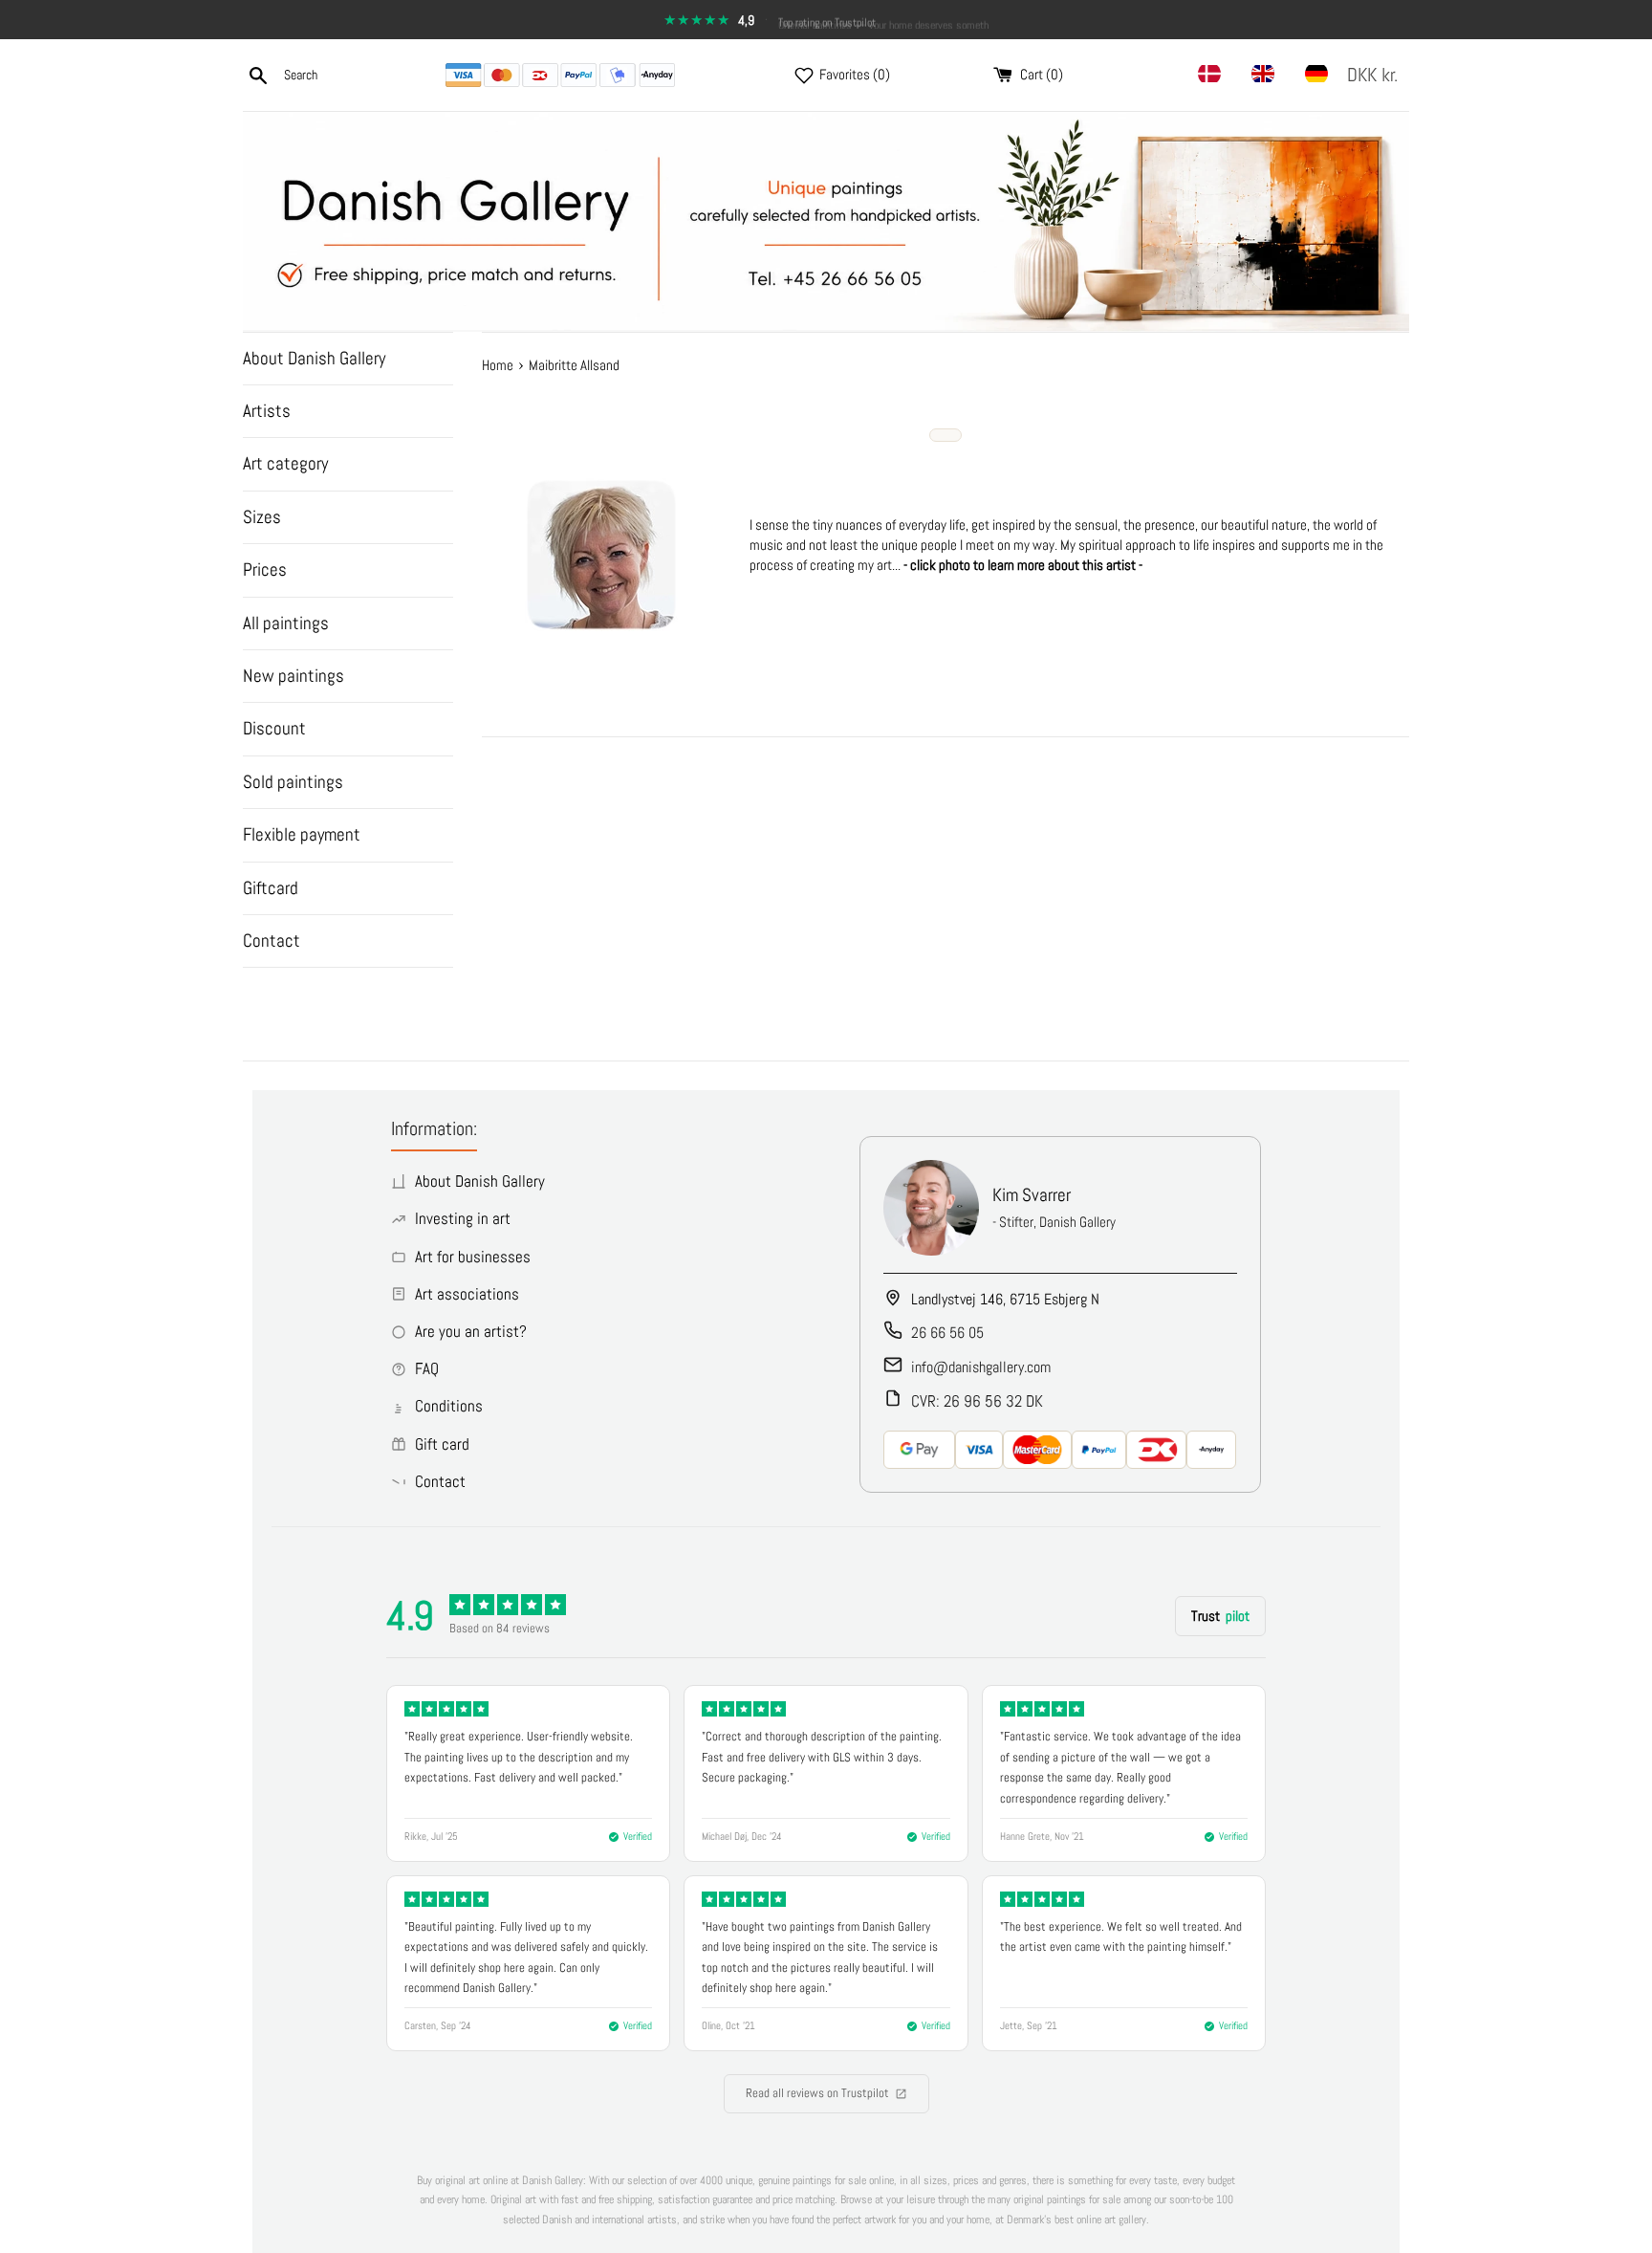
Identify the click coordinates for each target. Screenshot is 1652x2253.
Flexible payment (302, 834)
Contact (272, 941)
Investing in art (463, 1218)
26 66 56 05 (947, 1333)
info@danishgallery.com (981, 1367)
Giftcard (271, 888)
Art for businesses (473, 1257)
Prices (265, 569)
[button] (1376, 75)
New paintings (293, 676)
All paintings (286, 623)
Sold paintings (293, 782)
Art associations (467, 1294)
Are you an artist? (471, 1331)
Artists (267, 411)
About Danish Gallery (314, 358)
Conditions (449, 1406)
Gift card (442, 1444)
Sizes (262, 517)
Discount (274, 728)
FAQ (427, 1368)
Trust (1220, 1616)
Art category (285, 463)
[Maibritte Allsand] (601, 625)
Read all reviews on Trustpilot (817, 2093)
